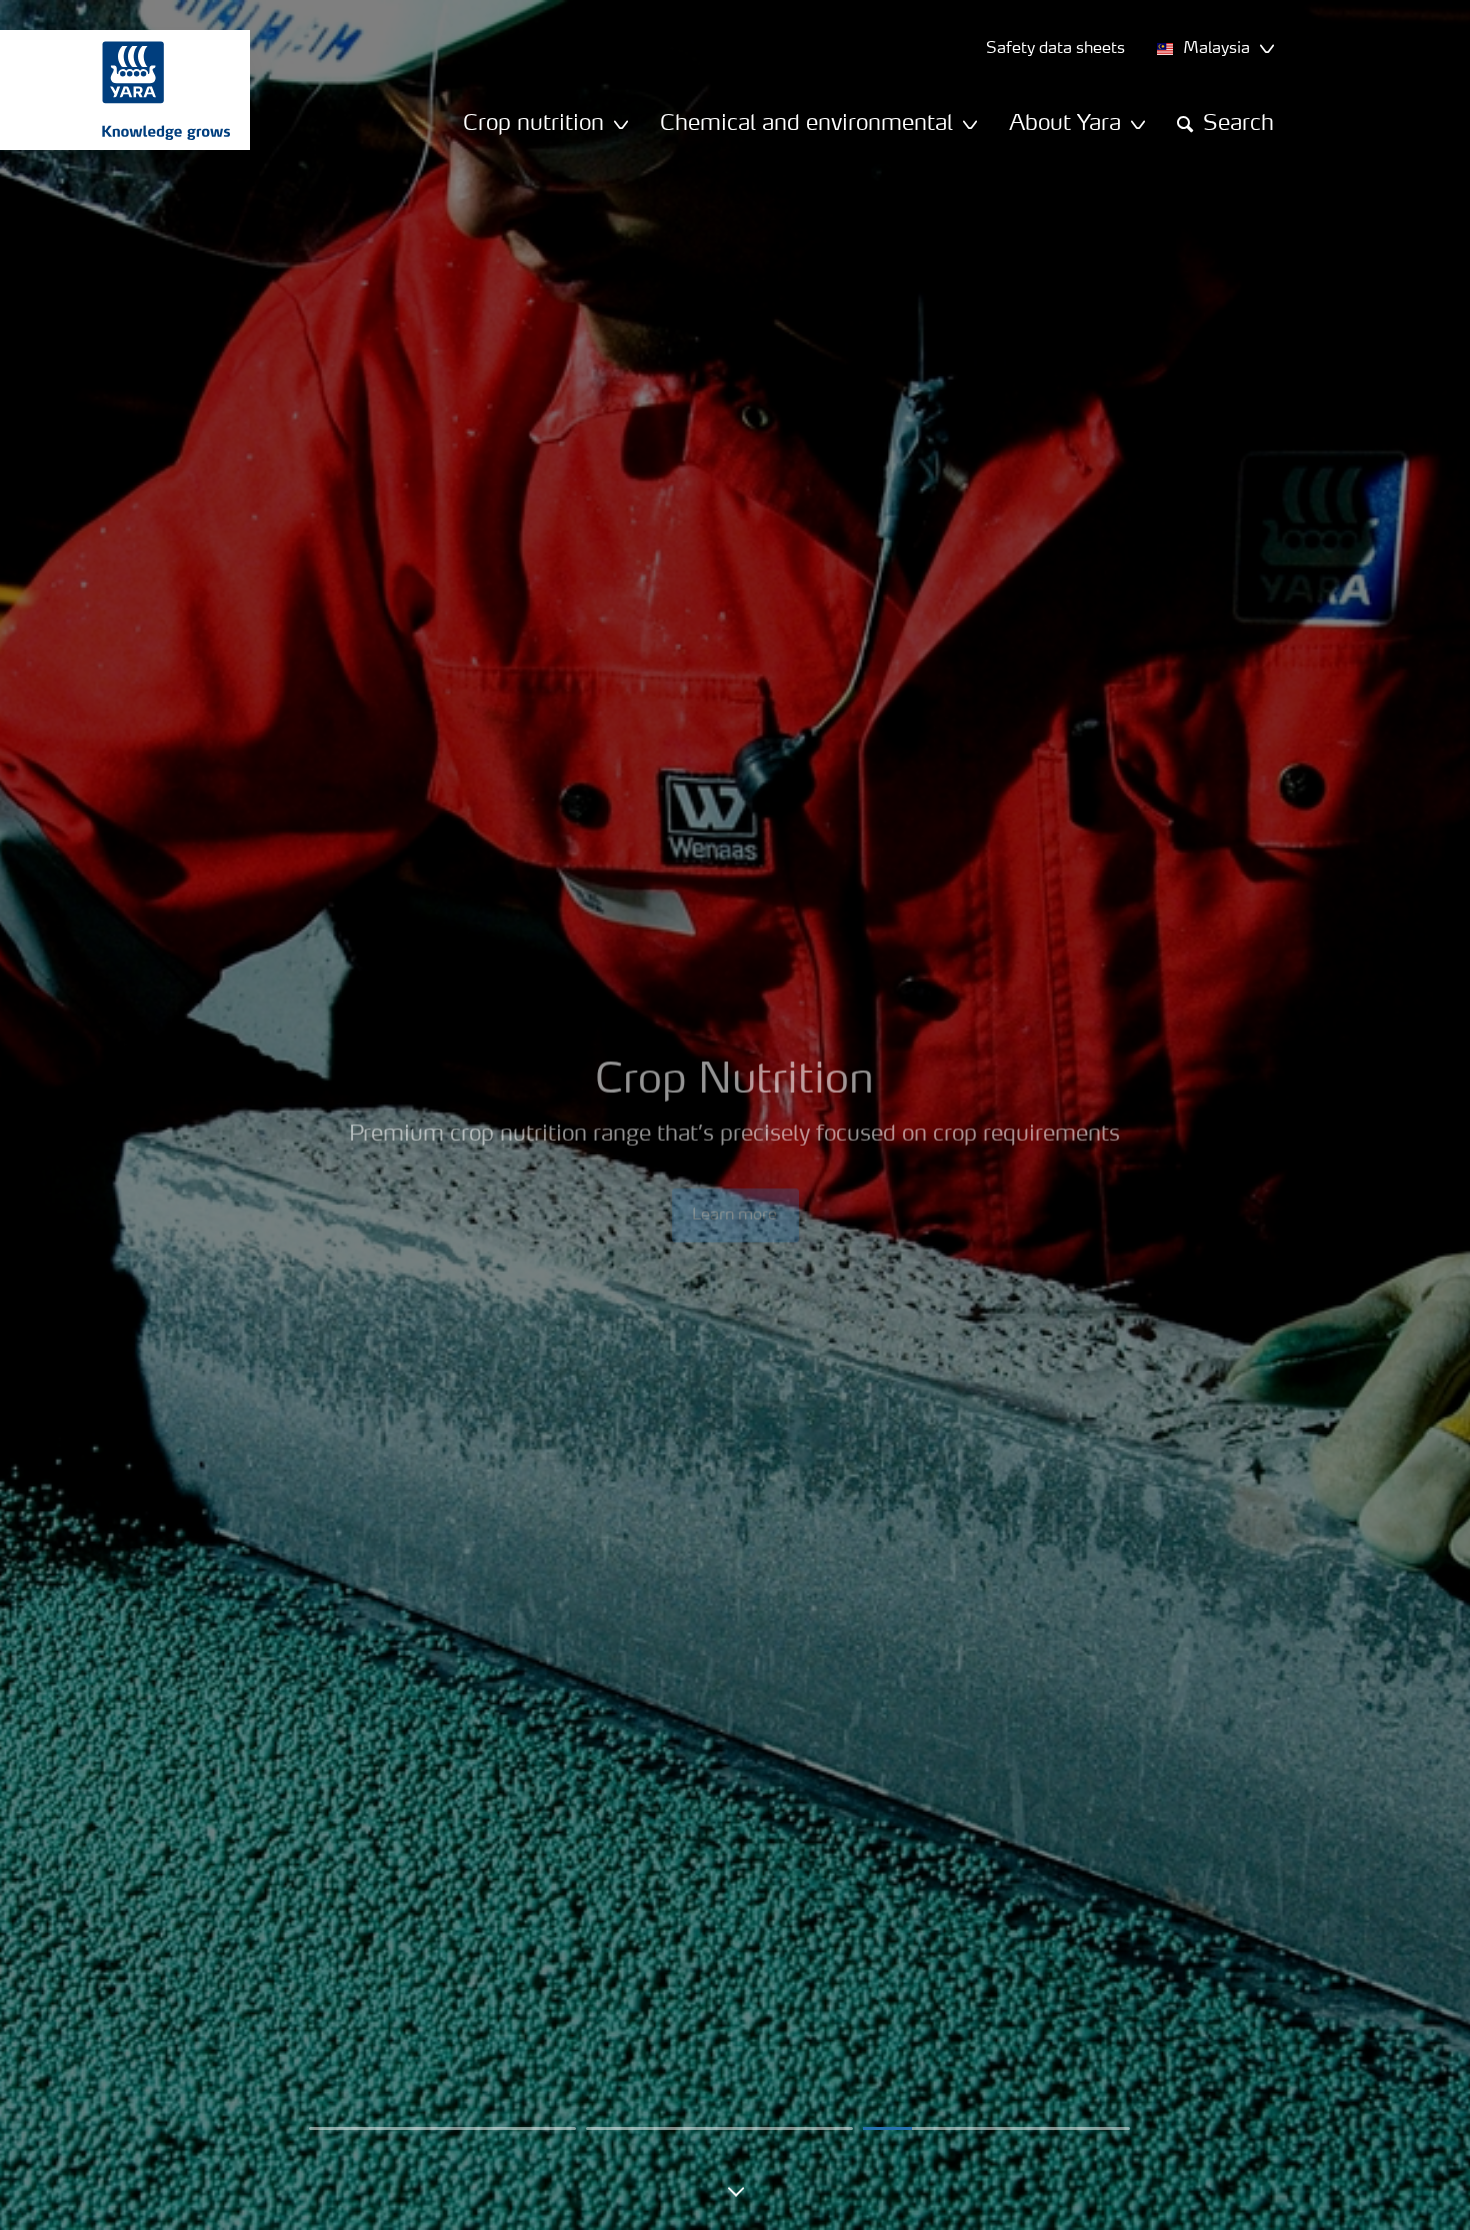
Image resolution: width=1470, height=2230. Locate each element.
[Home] (115, 90)
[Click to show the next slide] (442, 2128)
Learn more (735, 1171)
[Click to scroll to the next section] (735, 2199)
